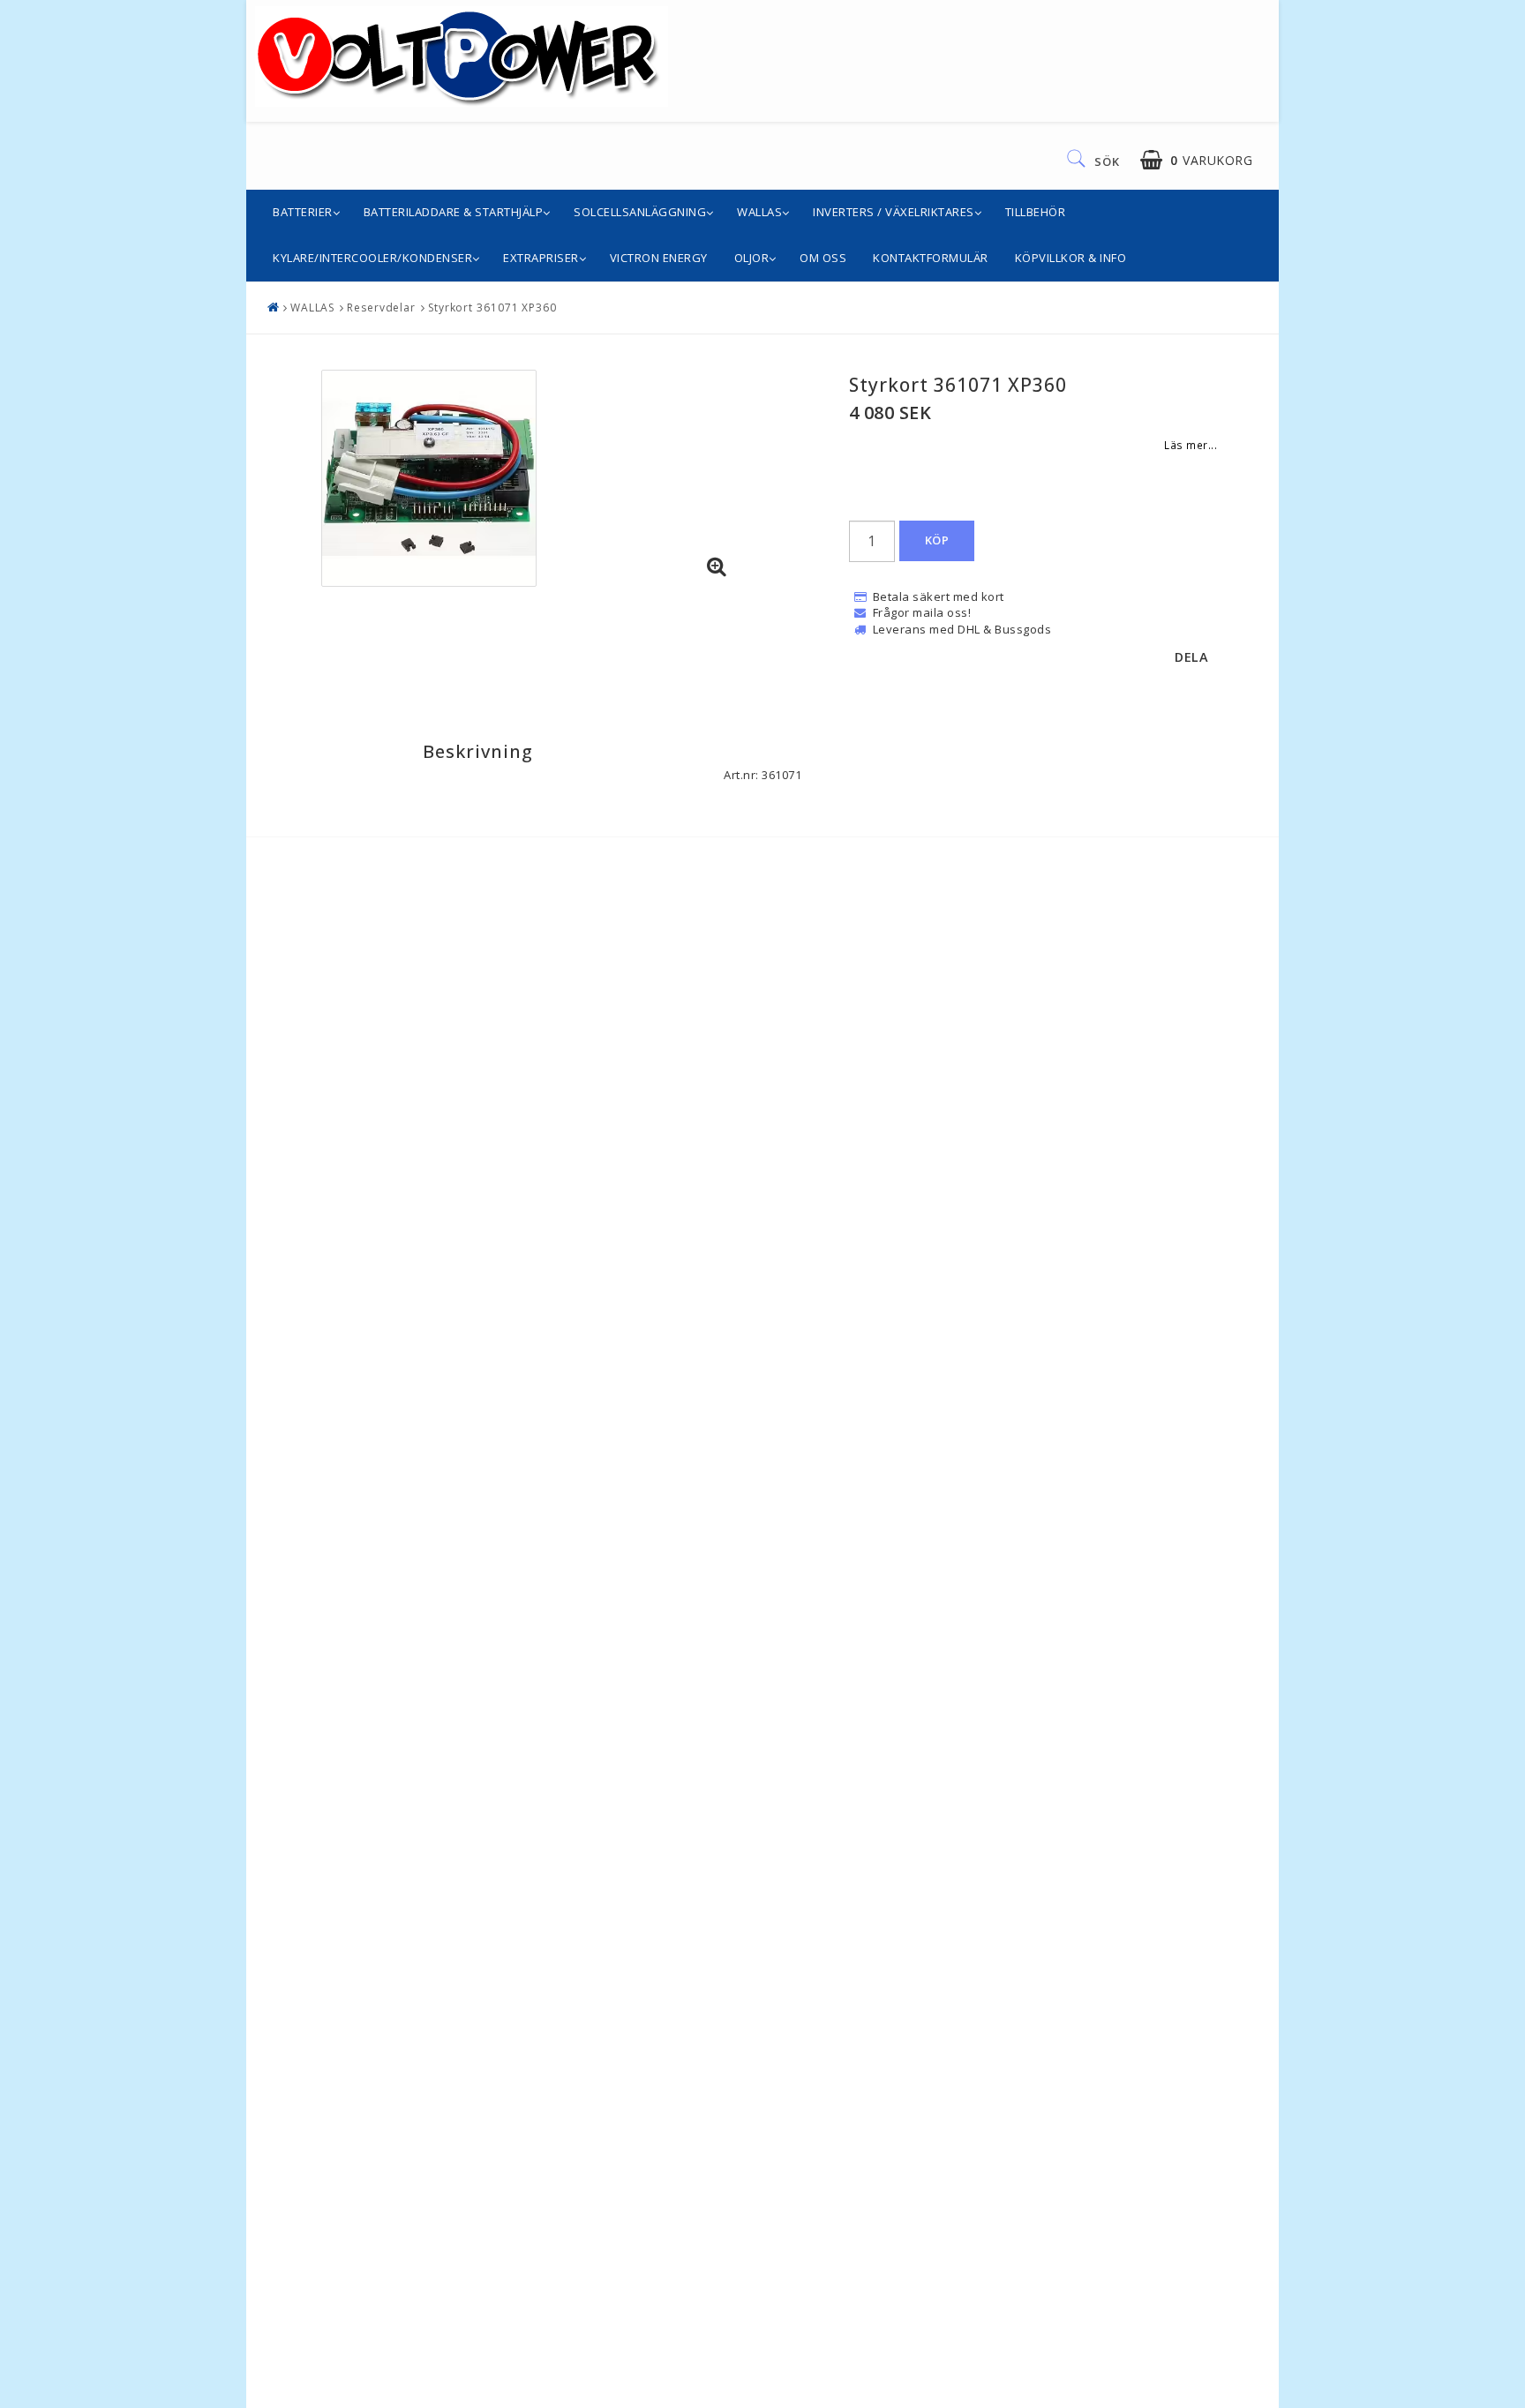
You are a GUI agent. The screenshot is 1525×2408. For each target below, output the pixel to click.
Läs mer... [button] (1191, 445)
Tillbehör (1036, 212)
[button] (1196, 160)
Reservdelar (381, 308)
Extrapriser (541, 258)
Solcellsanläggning (640, 212)
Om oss (823, 258)
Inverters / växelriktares (894, 212)
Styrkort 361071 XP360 (492, 308)
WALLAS (759, 212)
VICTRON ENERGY (659, 258)
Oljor (752, 258)
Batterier (303, 212)
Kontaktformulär (931, 258)
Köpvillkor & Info (1071, 258)
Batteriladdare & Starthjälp (454, 212)
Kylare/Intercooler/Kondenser (372, 258)
